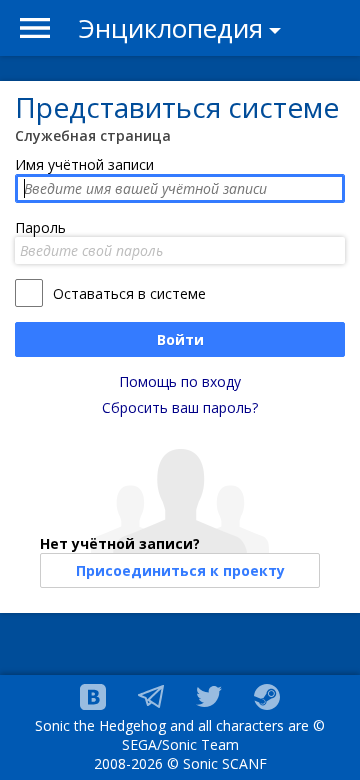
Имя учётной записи (84, 164)
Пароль (40, 227)
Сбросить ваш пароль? (180, 407)
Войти (180, 339)
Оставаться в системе (129, 293)
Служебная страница (93, 135)
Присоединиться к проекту (180, 570)
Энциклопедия (171, 28)
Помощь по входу (180, 381)
